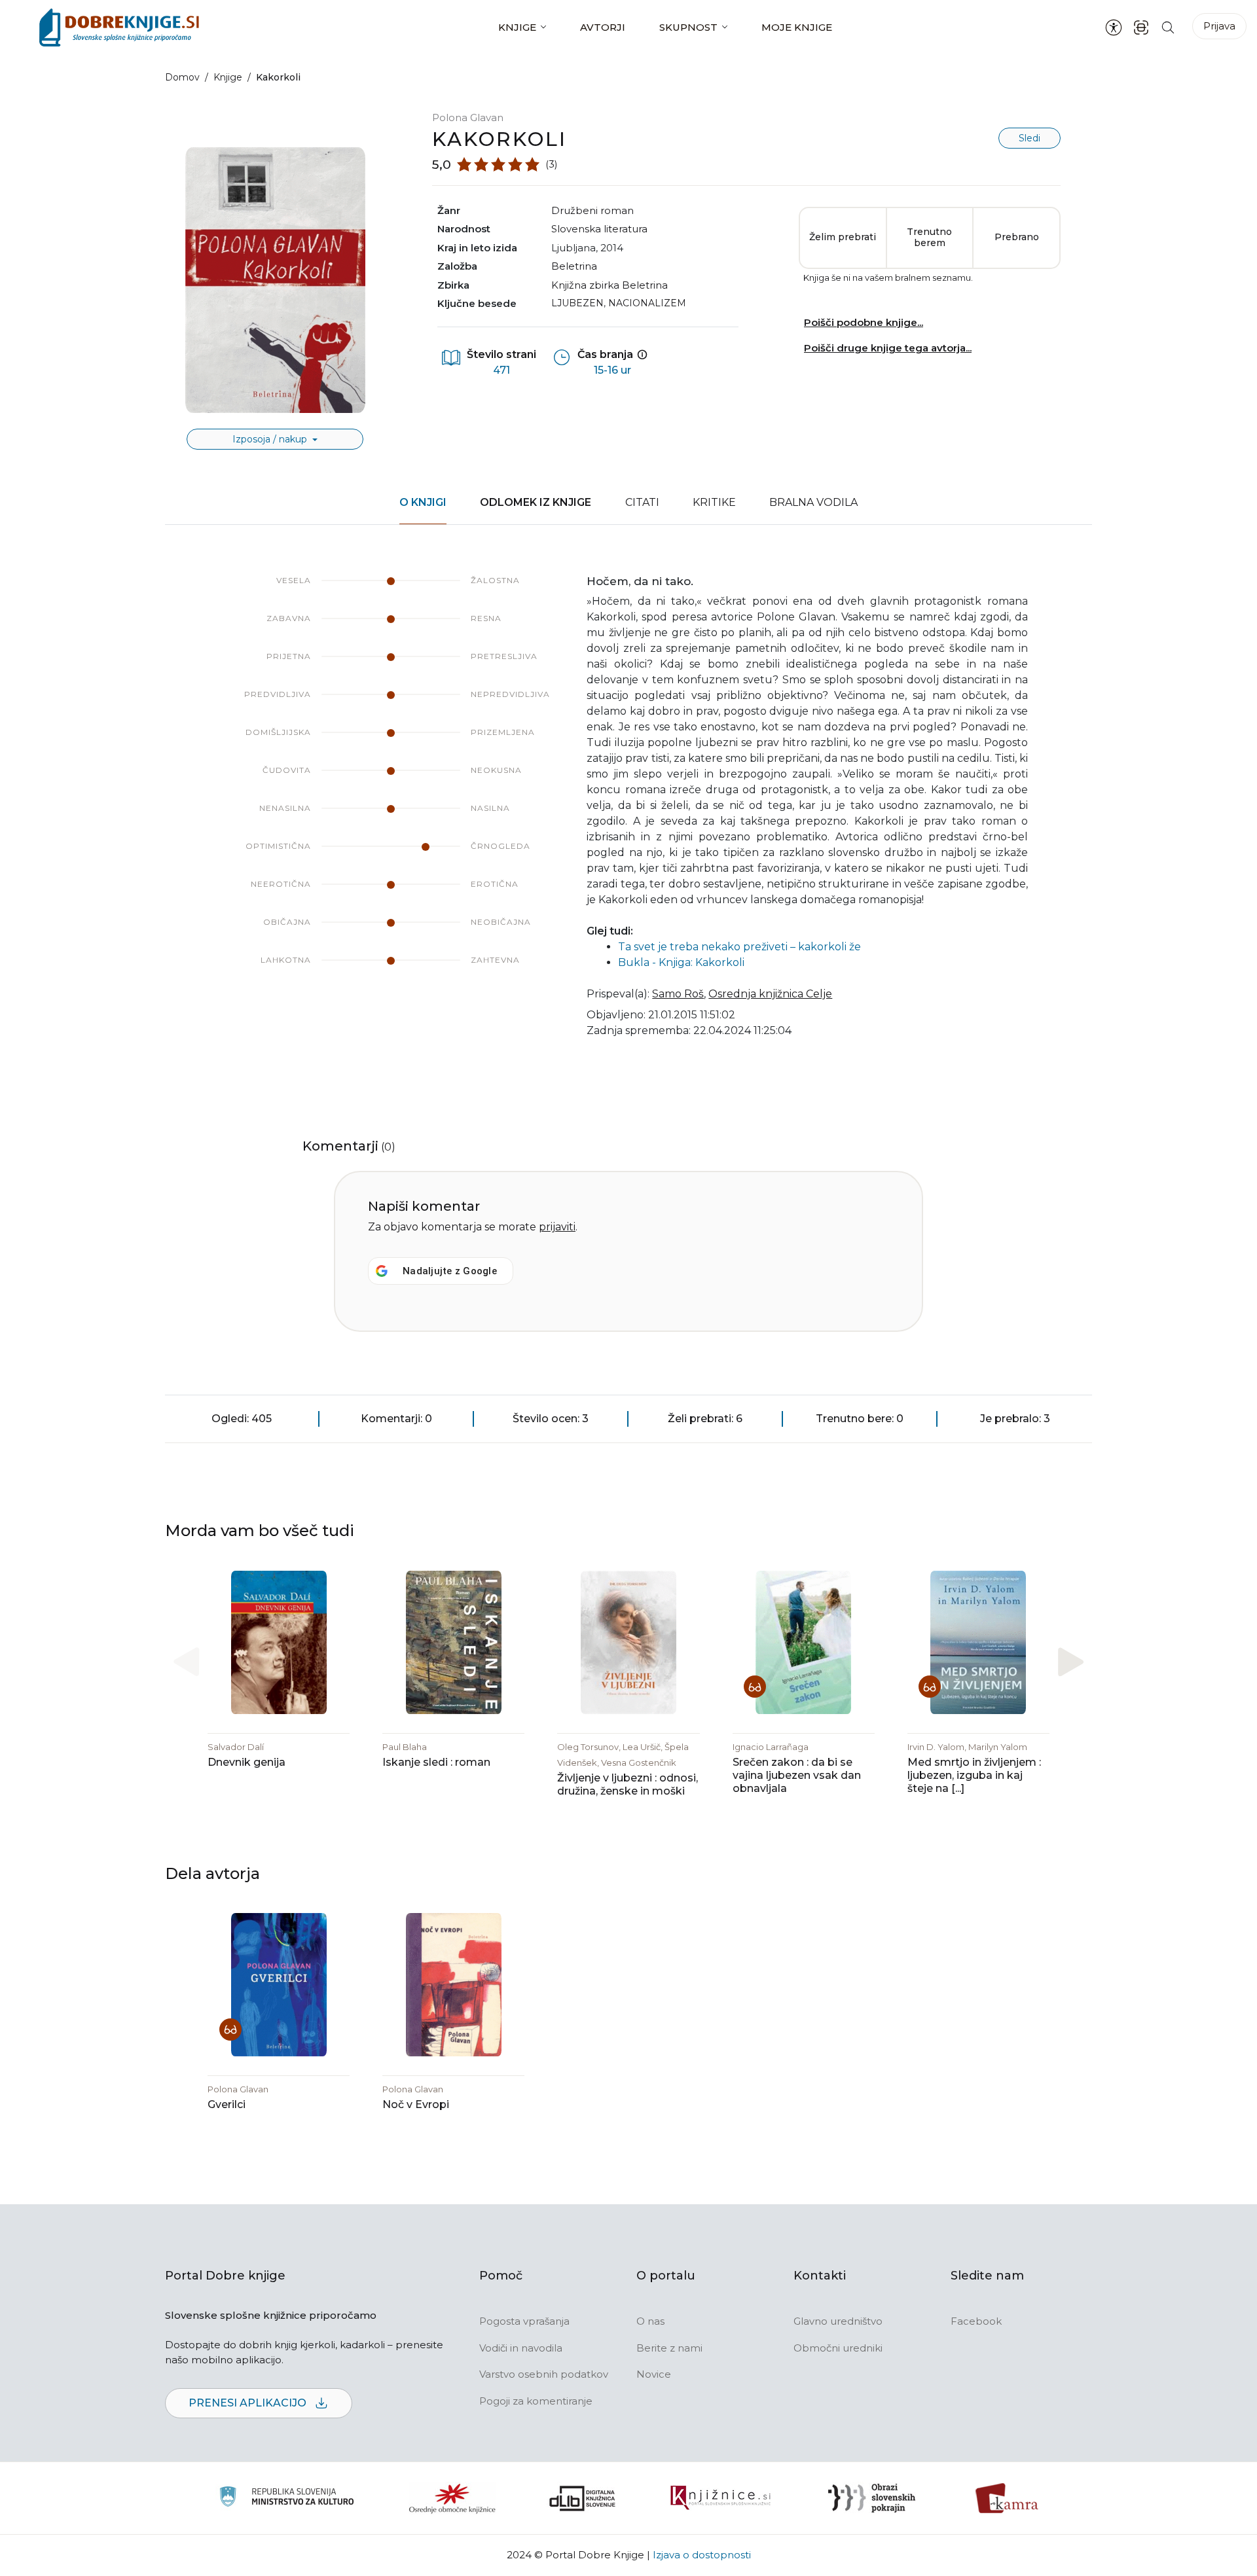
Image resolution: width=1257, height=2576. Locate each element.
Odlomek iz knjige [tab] (536, 502)
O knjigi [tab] (423, 502)
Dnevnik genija (246, 1762)
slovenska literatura (599, 229)
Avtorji (603, 27)
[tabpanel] (628, 814)
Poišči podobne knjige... (864, 322)
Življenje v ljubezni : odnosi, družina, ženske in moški (628, 1784)
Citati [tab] (642, 502)
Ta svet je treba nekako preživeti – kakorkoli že (739, 947)
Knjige (517, 27)
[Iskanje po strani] (1168, 27)
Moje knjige (797, 27)
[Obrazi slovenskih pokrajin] (872, 2498)
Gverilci (227, 2104)
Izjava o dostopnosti (702, 2555)
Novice (654, 2374)
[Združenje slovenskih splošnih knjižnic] (720, 2498)
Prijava (1219, 26)
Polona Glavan (468, 117)
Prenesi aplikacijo (249, 2403)
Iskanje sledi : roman (436, 1762)
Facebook (976, 2321)
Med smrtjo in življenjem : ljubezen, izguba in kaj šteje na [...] (974, 1775)
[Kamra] (1007, 2498)
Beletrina (574, 266)
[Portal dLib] (583, 2498)
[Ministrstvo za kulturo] (286, 2498)
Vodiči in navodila (521, 2348)
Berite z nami (669, 2348)
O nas (650, 2321)
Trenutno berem (929, 238)
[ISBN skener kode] (1141, 27)
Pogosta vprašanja (524, 2321)
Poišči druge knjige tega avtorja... (888, 348)
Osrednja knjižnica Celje (770, 994)
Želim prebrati (843, 237)
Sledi (1029, 138)
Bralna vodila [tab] (813, 502)
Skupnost (688, 27)
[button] (1071, 1661)
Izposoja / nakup (271, 439)
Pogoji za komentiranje (536, 2401)
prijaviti (557, 1227)
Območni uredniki (838, 2348)
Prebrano (1017, 237)
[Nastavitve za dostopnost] (1114, 27)
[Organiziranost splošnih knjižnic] (452, 2498)
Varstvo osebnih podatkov (544, 2374)
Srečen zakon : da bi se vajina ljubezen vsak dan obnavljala (797, 1775)
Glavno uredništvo (838, 2321)
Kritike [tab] (714, 502)
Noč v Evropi (416, 2104)
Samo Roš (678, 994)
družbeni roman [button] (592, 210)
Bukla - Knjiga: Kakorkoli (681, 962)
